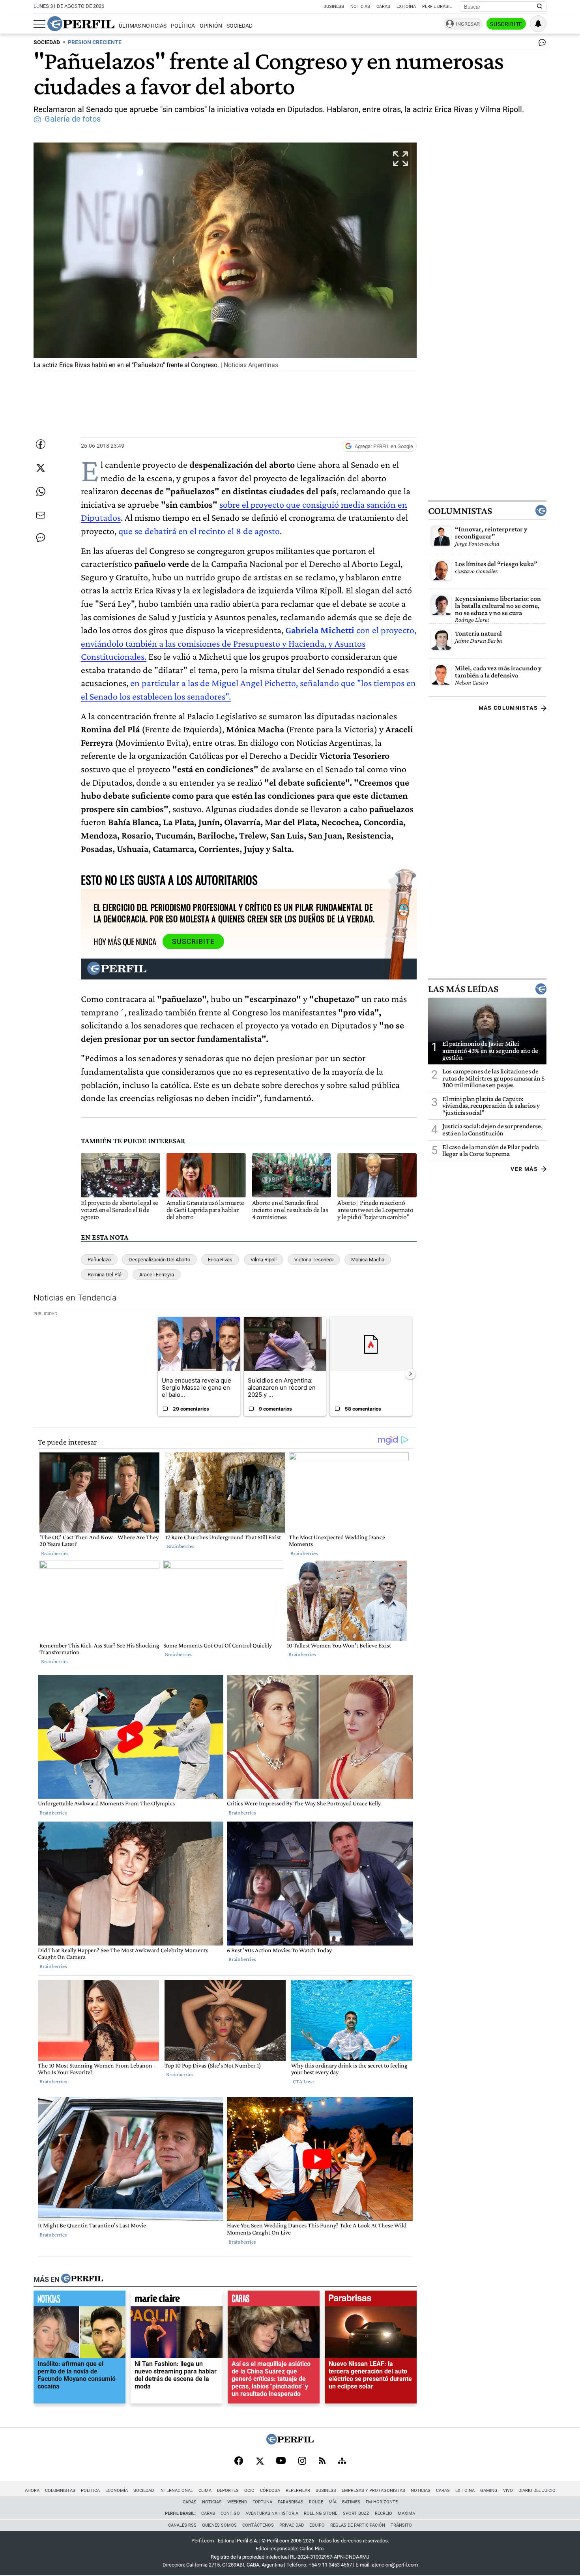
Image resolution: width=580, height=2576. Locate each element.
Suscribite (506, 24)
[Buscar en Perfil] (540, 7)
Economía (117, 2491)
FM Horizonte (382, 2502)
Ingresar (468, 24)
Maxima (406, 2513)
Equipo (317, 2525)
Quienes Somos (219, 2525)
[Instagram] (302, 2462)
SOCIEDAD (47, 42)
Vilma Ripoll (264, 1260)
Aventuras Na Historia (272, 2513)
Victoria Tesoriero (314, 1260)
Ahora (32, 2491)
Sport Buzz (356, 2513)
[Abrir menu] (39, 24)
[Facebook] (239, 2462)
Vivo (508, 2491)
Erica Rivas (220, 1260)
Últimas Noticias (143, 26)
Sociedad (239, 26)
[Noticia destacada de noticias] (80, 2300)
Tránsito (401, 2525)
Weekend (237, 2502)
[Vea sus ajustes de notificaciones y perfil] (538, 24)
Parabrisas (291, 2502)
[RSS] (322, 2461)
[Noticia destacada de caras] (274, 2300)
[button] (225, 257)
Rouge (316, 2502)
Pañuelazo (99, 1260)
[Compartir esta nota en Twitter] (41, 468)
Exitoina (465, 2491)
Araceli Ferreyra (157, 1275)
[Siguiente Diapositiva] (410, 1373)
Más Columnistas (508, 708)
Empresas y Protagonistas (373, 2491)
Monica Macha (368, 1260)
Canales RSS (182, 2525)
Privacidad (292, 2525)
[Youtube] (281, 2461)
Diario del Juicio (537, 2491)
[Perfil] (82, 2279)
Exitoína (406, 7)
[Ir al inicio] (81, 24)
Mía (333, 2502)
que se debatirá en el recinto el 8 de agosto (198, 531)
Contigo (230, 2513)
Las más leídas (463, 989)
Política (183, 26)
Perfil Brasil (437, 7)
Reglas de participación (358, 2525)
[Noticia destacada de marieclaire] (177, 2300)
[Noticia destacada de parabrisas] (371, 2300)
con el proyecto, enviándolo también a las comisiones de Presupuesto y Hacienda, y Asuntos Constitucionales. (249, 643)
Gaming (489, 2491)
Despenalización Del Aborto (159, 1260)
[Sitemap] (342, 2462)
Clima (205, 2491)
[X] (260, 2462)
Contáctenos (258, 2525)
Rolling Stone (321, 2513)
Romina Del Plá (105, 1275)
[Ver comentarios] (541, 44)
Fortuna (262, 2502)
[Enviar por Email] (41, 515)
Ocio (249, 2491)
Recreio (384, 2513)
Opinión (211, 26)
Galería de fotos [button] (73, 119)
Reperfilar (298, 2491)
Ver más (524, 1169)
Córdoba (270, 2491)
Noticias (360, 7)
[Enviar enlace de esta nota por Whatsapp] (41, 492)
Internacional (176, 2491)
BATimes (351, 2502)
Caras (383, 7)
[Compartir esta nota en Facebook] (41, 444)
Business (334, 7)
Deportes (228, 2491)
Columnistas (460, 510)
